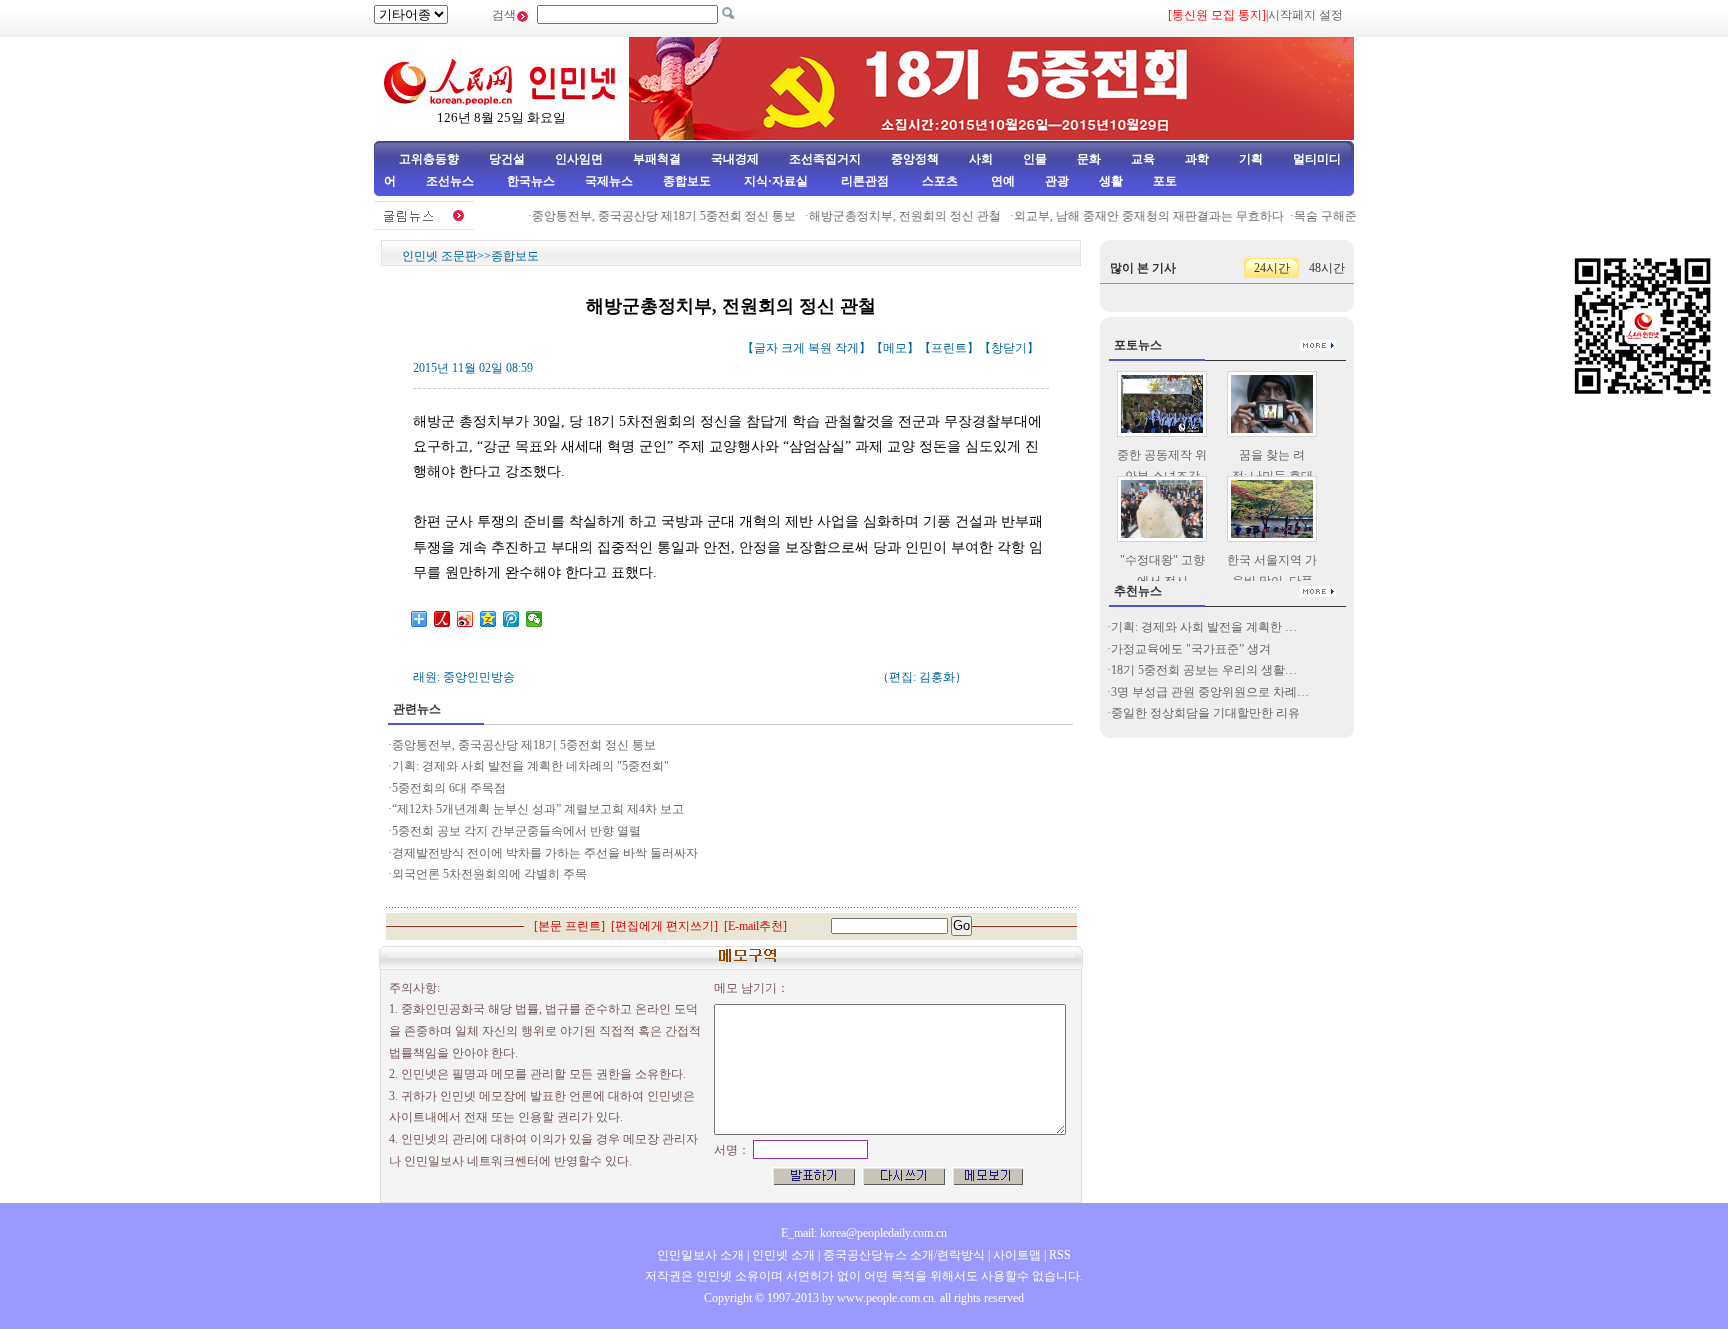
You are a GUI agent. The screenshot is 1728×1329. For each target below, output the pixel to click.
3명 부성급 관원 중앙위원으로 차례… (1210, 692)
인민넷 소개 (782, 1255)
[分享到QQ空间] (488, 619)
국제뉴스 (609, 181)
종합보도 (687, 181)
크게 (793, 348)
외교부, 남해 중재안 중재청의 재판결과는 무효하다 (1135, 216)
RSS (1060, 1255)
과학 (1197, 159)
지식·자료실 (777, 181)
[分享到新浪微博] (465, 619)
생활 (1111, 181)
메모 (895, 348)
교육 (1143, 159)
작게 (847, 348)
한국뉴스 (531, 181)
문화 (1089, 159)
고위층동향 (429, 159)
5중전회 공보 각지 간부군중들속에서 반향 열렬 (516, 831)
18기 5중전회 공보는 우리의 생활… (1204, 670)
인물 (1035, 159)
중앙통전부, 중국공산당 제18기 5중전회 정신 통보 (651, 216)
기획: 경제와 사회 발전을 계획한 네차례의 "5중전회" (530, 766)
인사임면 (579, 159)
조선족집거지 (825, 159)
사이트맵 (1017, 1255)
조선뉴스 (451, 181)
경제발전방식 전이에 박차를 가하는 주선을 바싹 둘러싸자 (545, 853)
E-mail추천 (755, 926)
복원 (820, 348)
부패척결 (657, 159)
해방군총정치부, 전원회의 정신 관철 (892, 216)
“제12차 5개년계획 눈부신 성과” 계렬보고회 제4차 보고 (539, 809)
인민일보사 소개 (700, 1255)
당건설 (507, 159)
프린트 (949, 348)
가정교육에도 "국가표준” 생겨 (1191, 649)
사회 (981, 159)
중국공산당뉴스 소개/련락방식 (904, 1255)
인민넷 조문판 (439, 256)
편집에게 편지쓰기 (664, 926)
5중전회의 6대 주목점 (449, 788)
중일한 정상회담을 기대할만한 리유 (1205, 713)
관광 (1057, 181)
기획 (1251, 159)
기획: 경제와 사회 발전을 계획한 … (1204, 627)
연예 (1001, 181)
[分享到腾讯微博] (511, 619)
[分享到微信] (534, 619)
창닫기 (1009, 348)
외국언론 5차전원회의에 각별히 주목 (489, 874)
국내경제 (735, 159)
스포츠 (938, 181)
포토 (1165, 181)
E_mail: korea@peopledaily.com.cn (864, 1233)
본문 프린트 (569, 926)
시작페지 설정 (1305, 15)
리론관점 (865, 181)
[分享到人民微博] (442, 619)
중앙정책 (915, 159)
